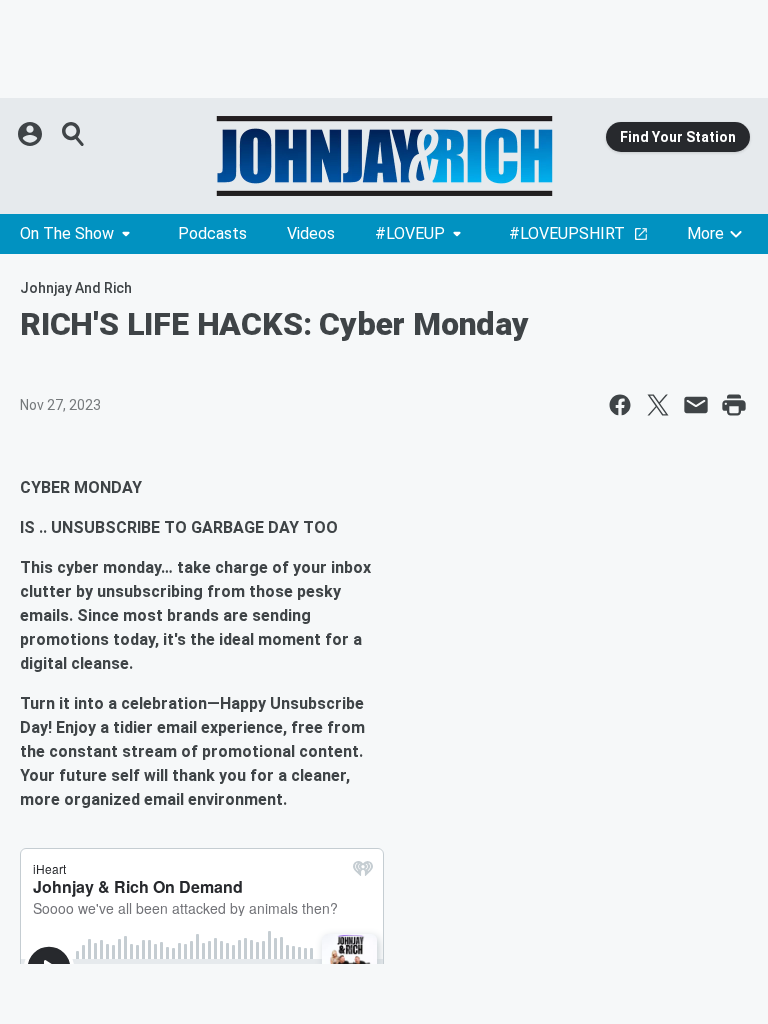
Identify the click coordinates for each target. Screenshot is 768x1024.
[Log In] (32, 134)
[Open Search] (74, 134)
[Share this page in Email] (696, 405)
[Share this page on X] (658, 405)
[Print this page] (734, 405)
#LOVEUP (410, 233)
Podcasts (212, 233)
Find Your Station (678, 137)
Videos (311, 233)
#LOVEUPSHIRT (567, 233)
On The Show (67, 233)
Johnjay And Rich (76, 288)
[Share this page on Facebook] (620, 405)
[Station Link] (384, 156)
